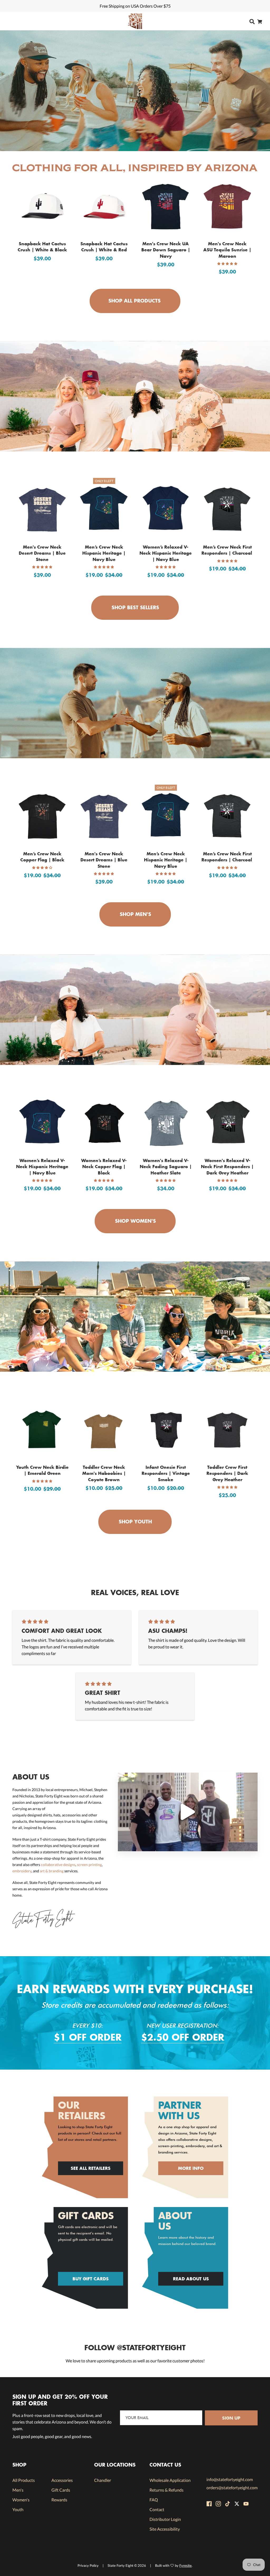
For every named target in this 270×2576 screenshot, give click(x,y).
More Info (191, 2168)
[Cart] (260, 21)
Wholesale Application (170, 2480)
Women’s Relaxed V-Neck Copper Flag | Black (104, 1166)
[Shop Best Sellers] (135, 396)
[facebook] (209, 2504)
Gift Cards (61, 2490)
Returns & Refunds (167, 2490)
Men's (18, 2490)
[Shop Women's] (135, 1010)
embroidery (22, 1871)
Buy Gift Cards (91, 2279)
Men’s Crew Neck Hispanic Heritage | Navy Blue (104, 553)
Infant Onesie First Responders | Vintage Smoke (166, 1473)
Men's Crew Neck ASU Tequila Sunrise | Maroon (227, 250)
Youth (18, 2509)
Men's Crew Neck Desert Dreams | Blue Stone (42, 553)
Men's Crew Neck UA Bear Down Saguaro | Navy (166, 250)
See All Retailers (91, 2168)
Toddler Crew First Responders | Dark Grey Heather (227, 1473)
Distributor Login (165, 2519)
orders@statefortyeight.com (232, 2488)
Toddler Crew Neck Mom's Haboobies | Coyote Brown (104, 1473)
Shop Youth (134, 1522)
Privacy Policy (88, 2565)
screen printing (89, 1865)
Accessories (62, 2480)
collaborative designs (58, 1865)
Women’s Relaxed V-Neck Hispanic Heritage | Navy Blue (166, 553)
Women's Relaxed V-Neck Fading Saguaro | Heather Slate (166, 1166)
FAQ (154, 2500)
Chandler (103, 2480)
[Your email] (161, 2418)
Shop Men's (135, 914)
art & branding (52, 1871)
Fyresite (185, 2565)
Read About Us (191, 2279)
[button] (227, 264)
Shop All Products (134, 301)
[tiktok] (228, 2504)
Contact (157, 2509)
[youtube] (246, 2504)
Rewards (59, 2500)
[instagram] (218, 2504)
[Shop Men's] (135, 703)
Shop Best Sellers (134, 607)
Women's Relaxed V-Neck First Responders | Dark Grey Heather (227, 1166)
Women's (21, 2500)
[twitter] (237, 2504)
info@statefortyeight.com (230, 2479)
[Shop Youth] (135, 1316)
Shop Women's (135, 1221)
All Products (24, 2480)
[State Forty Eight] (135, 21)
